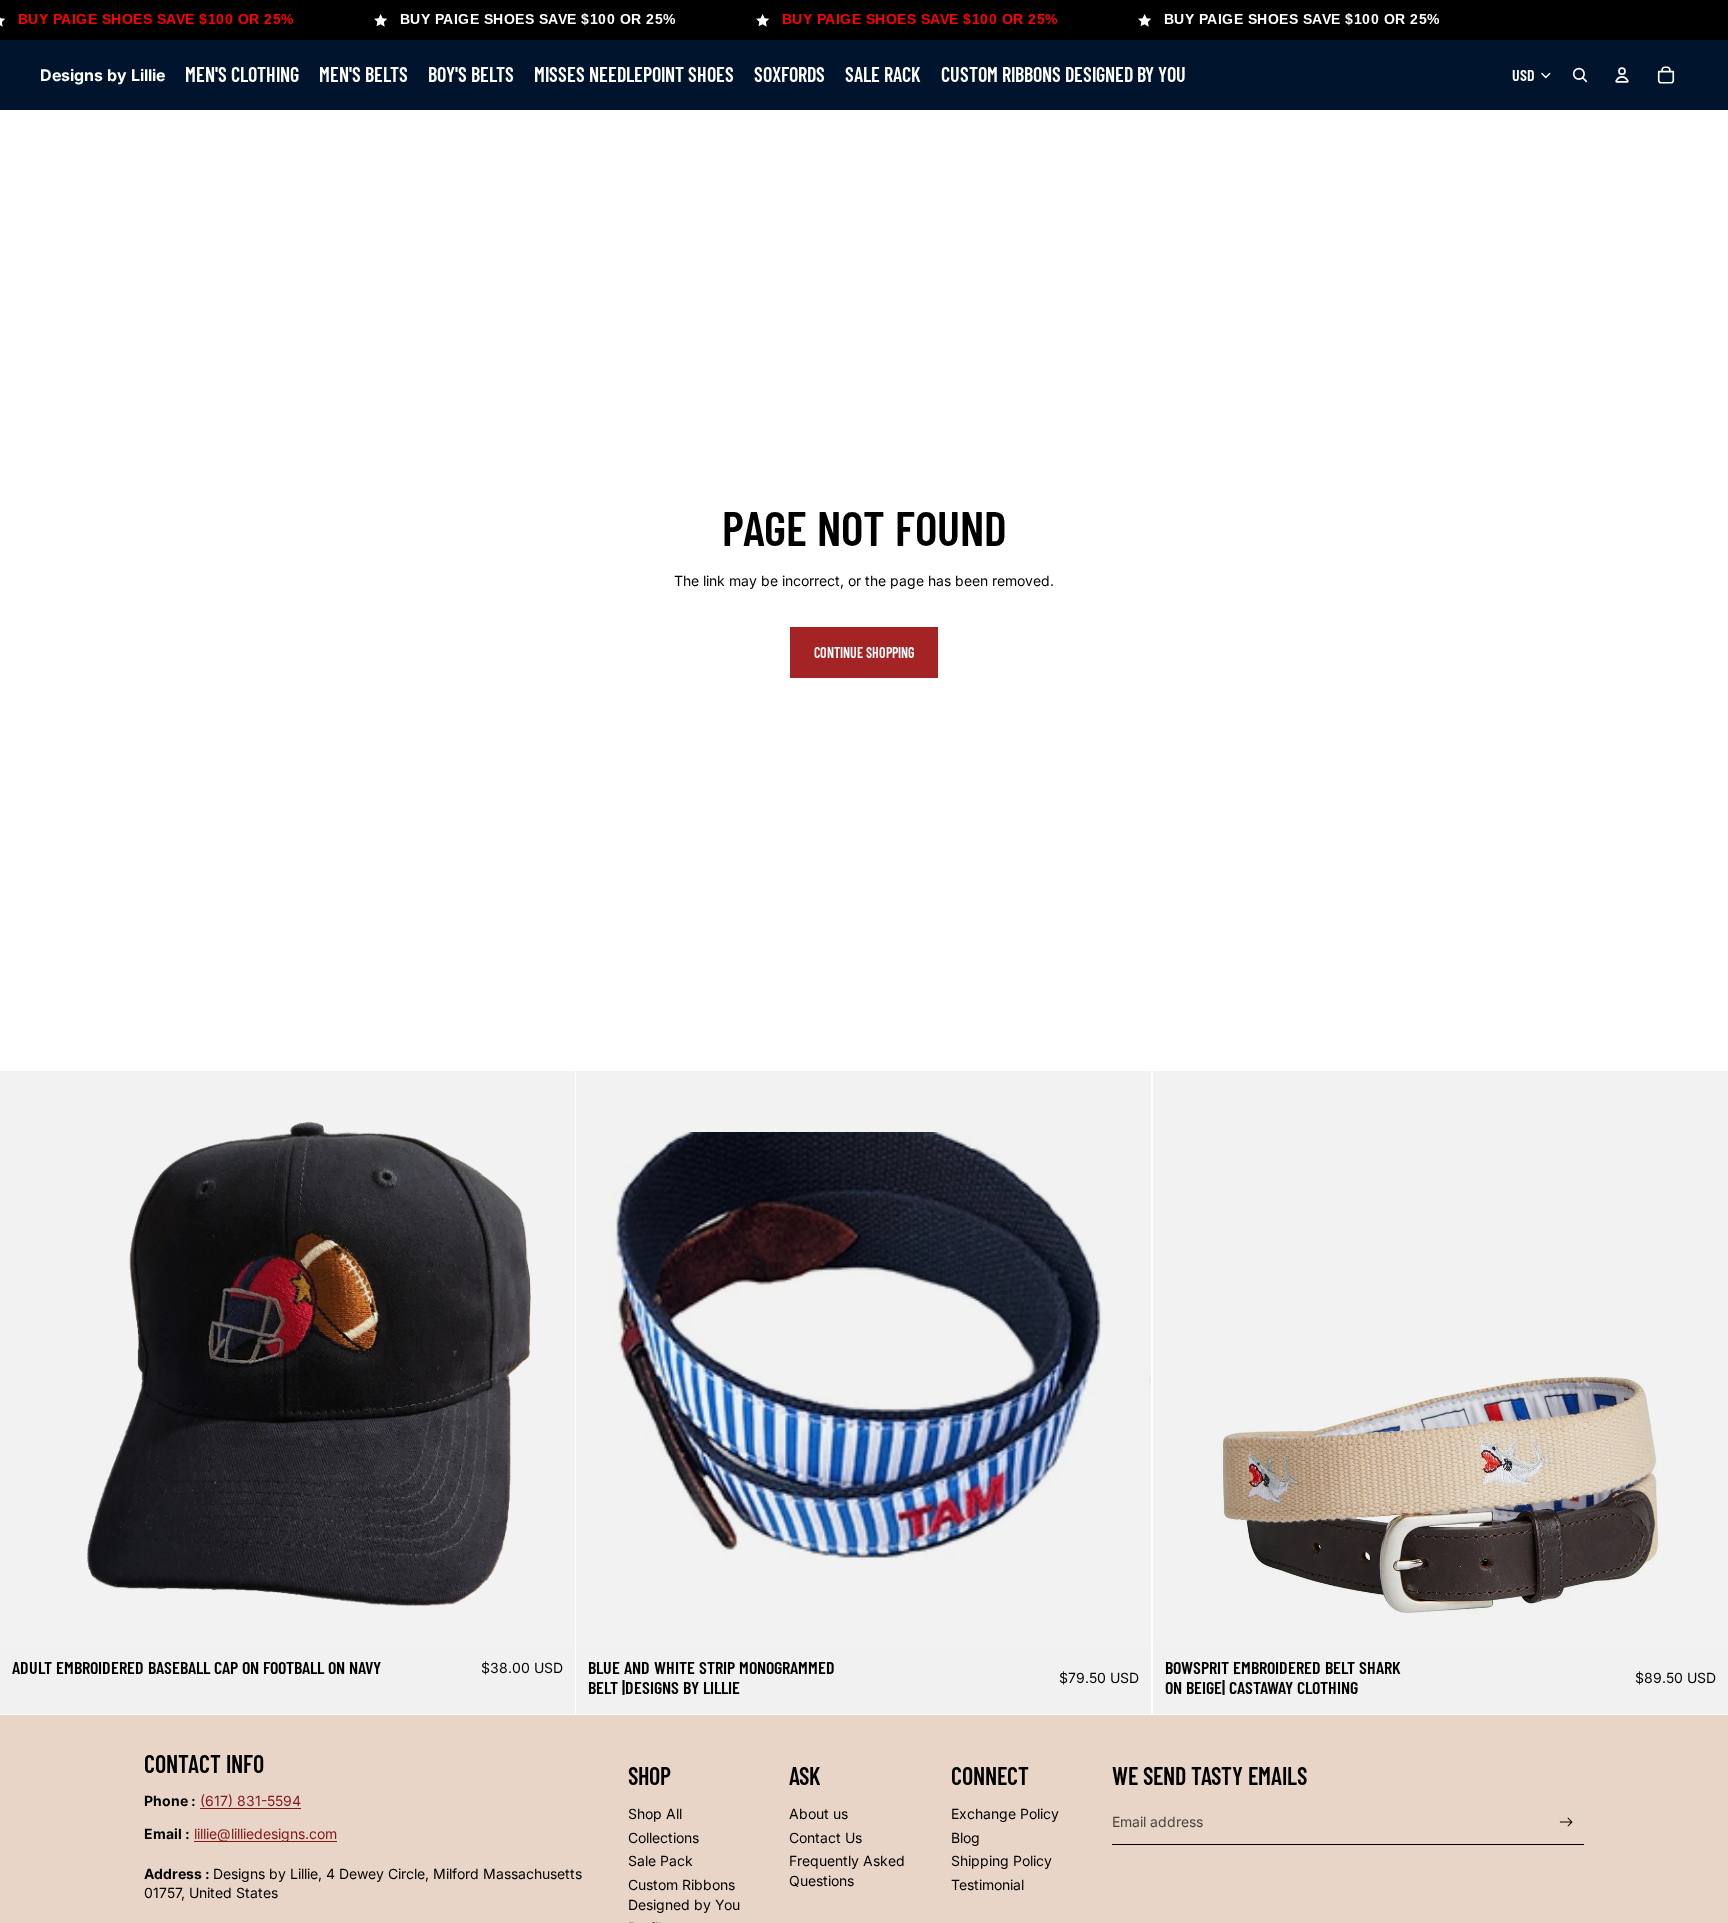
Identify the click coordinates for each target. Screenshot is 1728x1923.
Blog (965, 1837)
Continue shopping (864, 652)
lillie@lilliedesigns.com (265, 1833)
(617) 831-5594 (250, 1800)
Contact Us (825, 1837)
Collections (663, 1837)
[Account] (1622, 75)
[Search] (1580, 75)
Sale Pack (660, 1860)
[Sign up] (1566, 1822)
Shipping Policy (1001, 1860)
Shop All (655, 1813)
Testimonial (987, 1884)
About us (818, 1813)
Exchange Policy (1005, 1813)
